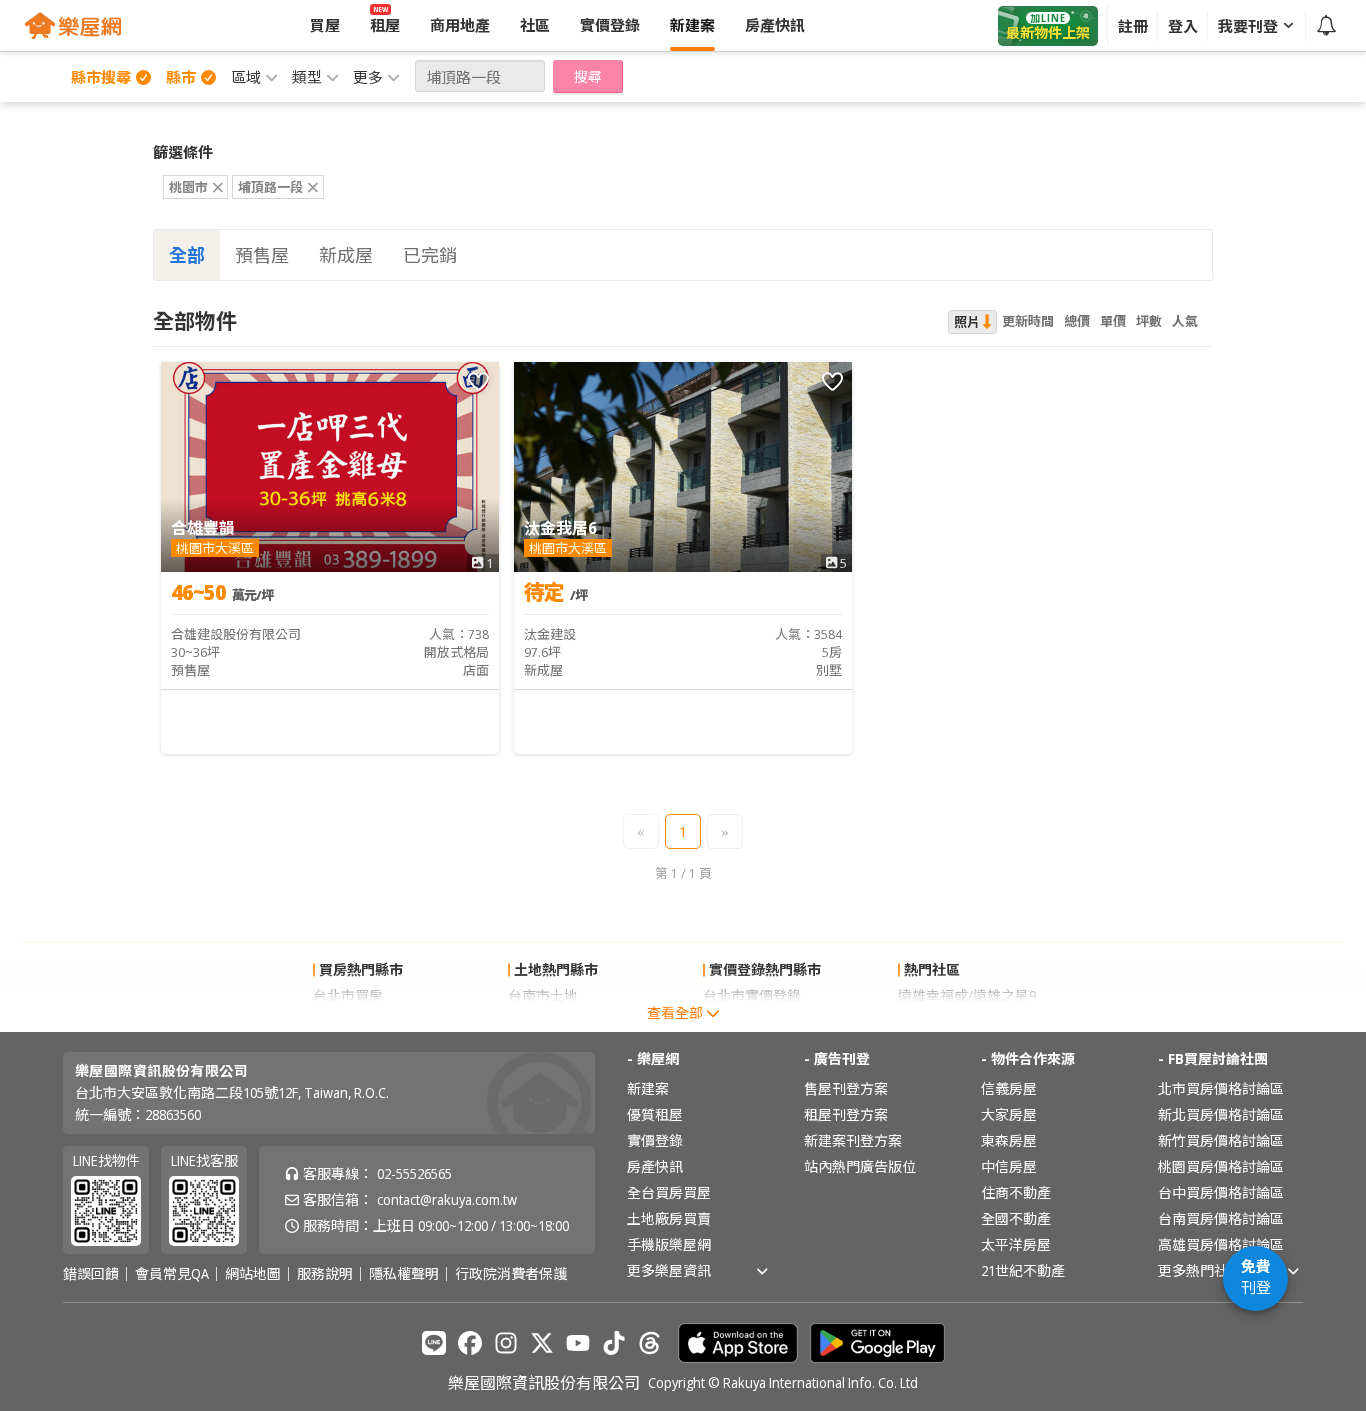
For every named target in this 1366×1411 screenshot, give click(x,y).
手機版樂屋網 (669, 1244)
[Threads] (650, 1343)
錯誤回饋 (91, 1274)
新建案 (648, 1088)
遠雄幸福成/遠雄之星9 (967, 995)
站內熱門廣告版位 (860, 1166)
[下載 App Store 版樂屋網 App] (738, 1343)
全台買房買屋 (669, 1192)
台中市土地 (543, 1021)
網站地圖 (253, 1274)
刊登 (1256, 1276)
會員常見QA (172, 1274)
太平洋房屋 (1016, 1244)
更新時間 (1028, 321)
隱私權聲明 (404, 1274)
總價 (1077, 321)
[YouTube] (578, 1343)
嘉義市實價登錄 (752, 1021)
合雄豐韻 (203, 528)
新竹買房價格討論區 (1221, 1140)
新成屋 (346, 255)
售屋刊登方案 (846, 1088)
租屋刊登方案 (846, 1114)
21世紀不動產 (1023, 1270)
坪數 (1149, 321)
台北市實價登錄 (752, 995)
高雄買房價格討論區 (1221, 1244)
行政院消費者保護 (511, 1274)
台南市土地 (543, 995)
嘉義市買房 (348, 1021)
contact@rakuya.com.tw (447, 1199)
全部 (187, 255)
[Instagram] (506, 1343)
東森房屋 (1009, 1140)
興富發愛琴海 (940, 1021)
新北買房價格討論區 (1221, 1114)
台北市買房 (348, 995)
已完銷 (430, 255)
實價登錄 (655, 1140)
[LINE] (434, 1343)
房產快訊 (655, 1166)
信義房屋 (1009, 1088)
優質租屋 (655, 1114)
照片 (967, 322)
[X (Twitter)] (542, 1343)
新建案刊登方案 (853, 1140)
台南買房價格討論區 (1221, 1218)
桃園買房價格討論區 (1221, 1166)
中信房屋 (1009, 1166)
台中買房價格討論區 (1221, 1192)
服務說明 (325, 1274)
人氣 (1185, 321)
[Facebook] (470, 1343)
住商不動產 (1016, 1192)
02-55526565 (414, 1173)
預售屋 (262, 255)
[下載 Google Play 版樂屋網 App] (877, 1343)
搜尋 (588, 76)
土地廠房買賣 (669, 1218)
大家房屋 (1009, 1114)
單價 (1113, 321)
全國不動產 (1016, 1218)
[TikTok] (614, 1343)
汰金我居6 (560, 528)
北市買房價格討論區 (1221, 1088)
